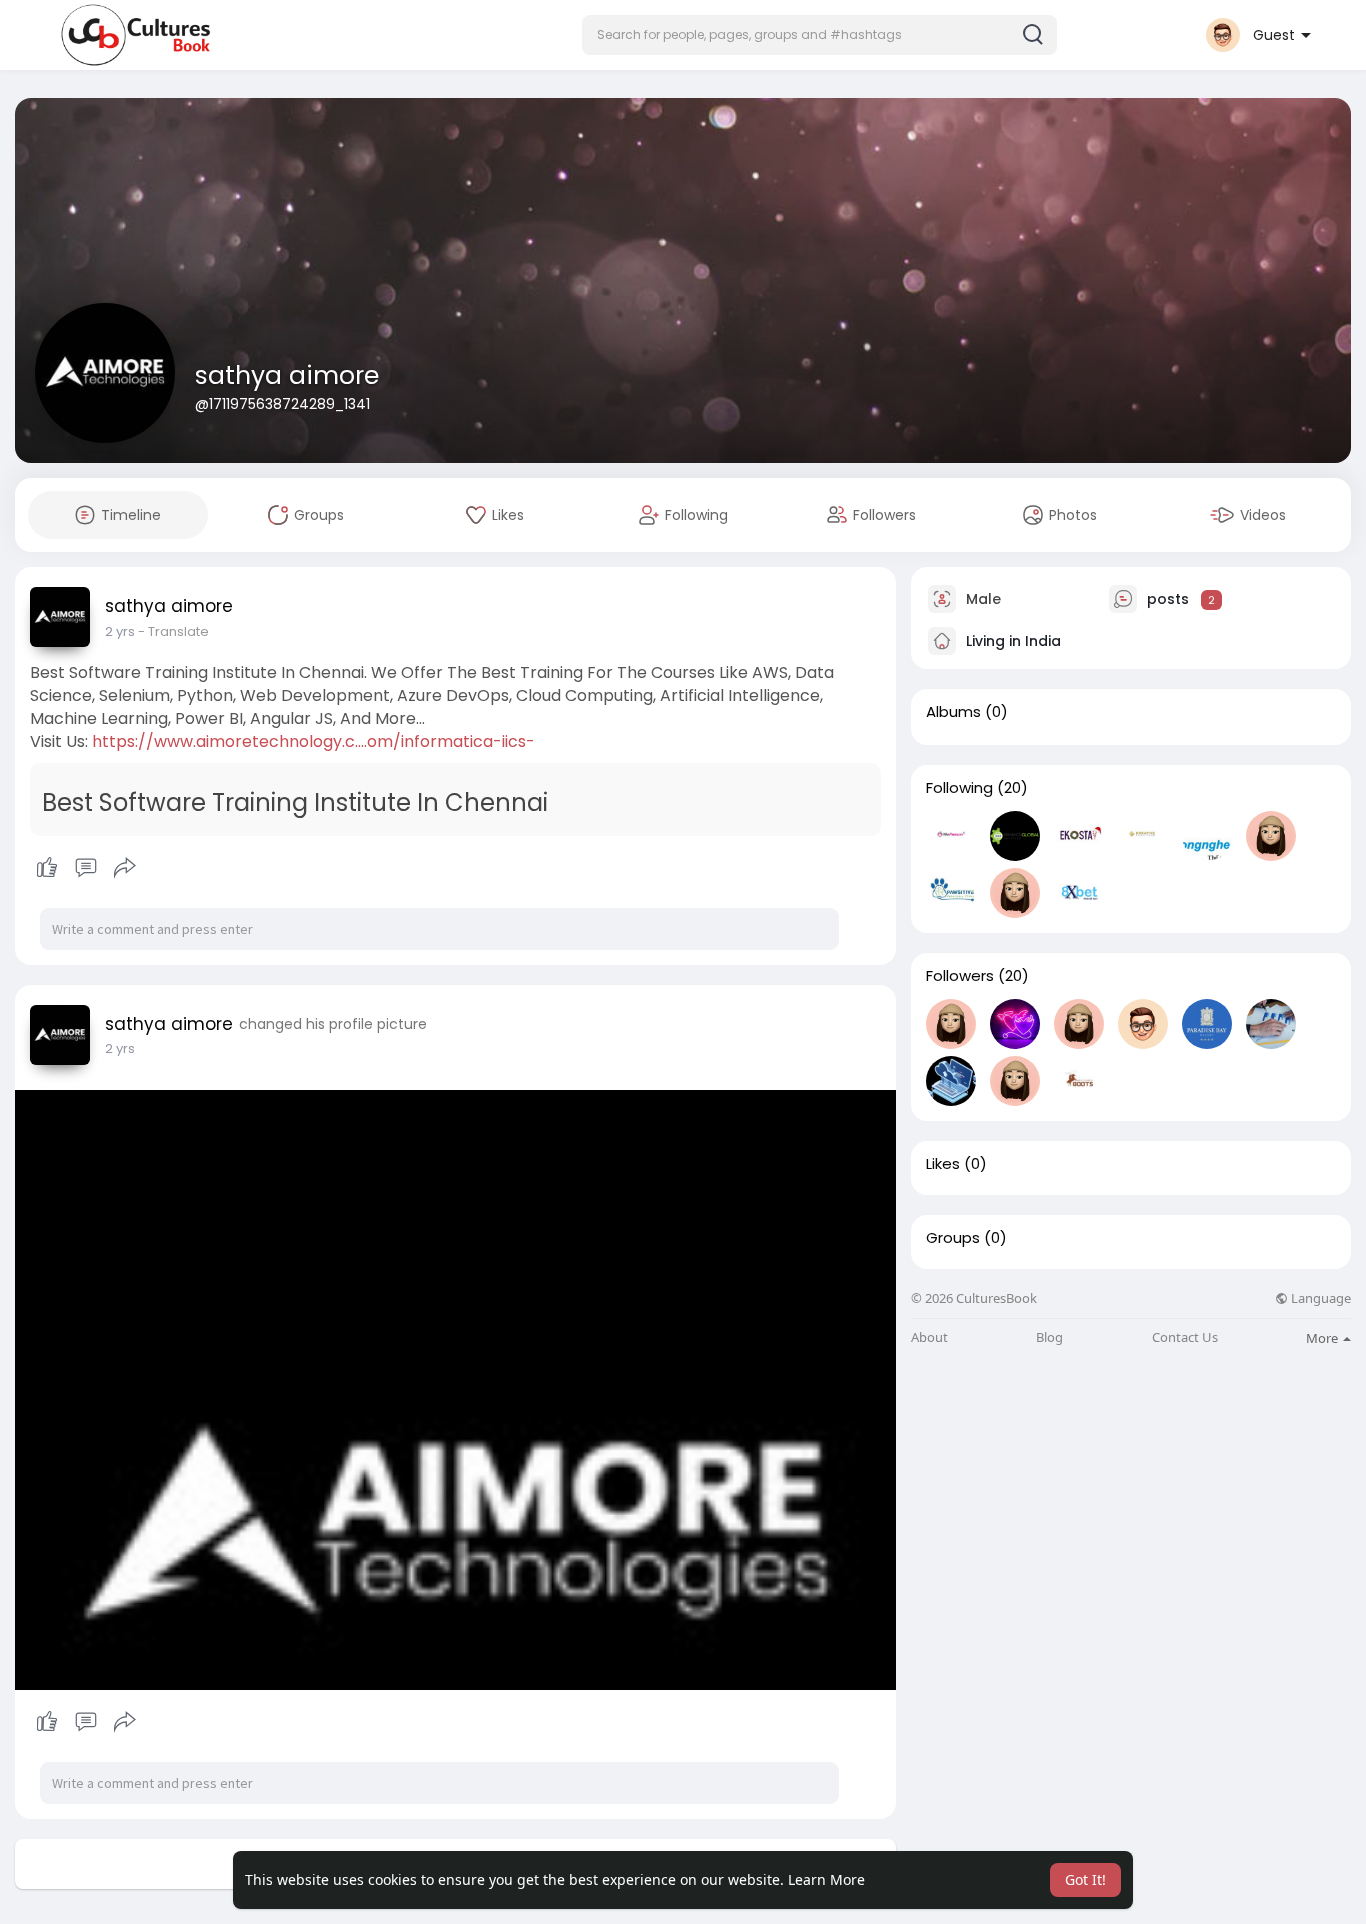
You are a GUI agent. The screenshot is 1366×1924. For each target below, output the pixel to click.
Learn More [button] (826, 1879)
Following (959, 788)
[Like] (85, 868)
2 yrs (120, 631)
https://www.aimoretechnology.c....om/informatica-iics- (313, 741)
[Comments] (86, 868)
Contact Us (1185, 1337)
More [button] (1323, 1338)
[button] (819, 35)
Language (1319, 1298)
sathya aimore (287, 375)
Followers (960, 976)
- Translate (173, 631)
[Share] (125, 868)
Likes (943, 1164)
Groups (953, 1238)
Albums (953, 712)
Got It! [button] (1085, 1879)
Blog (1049, 1337)
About (929, 1337)
